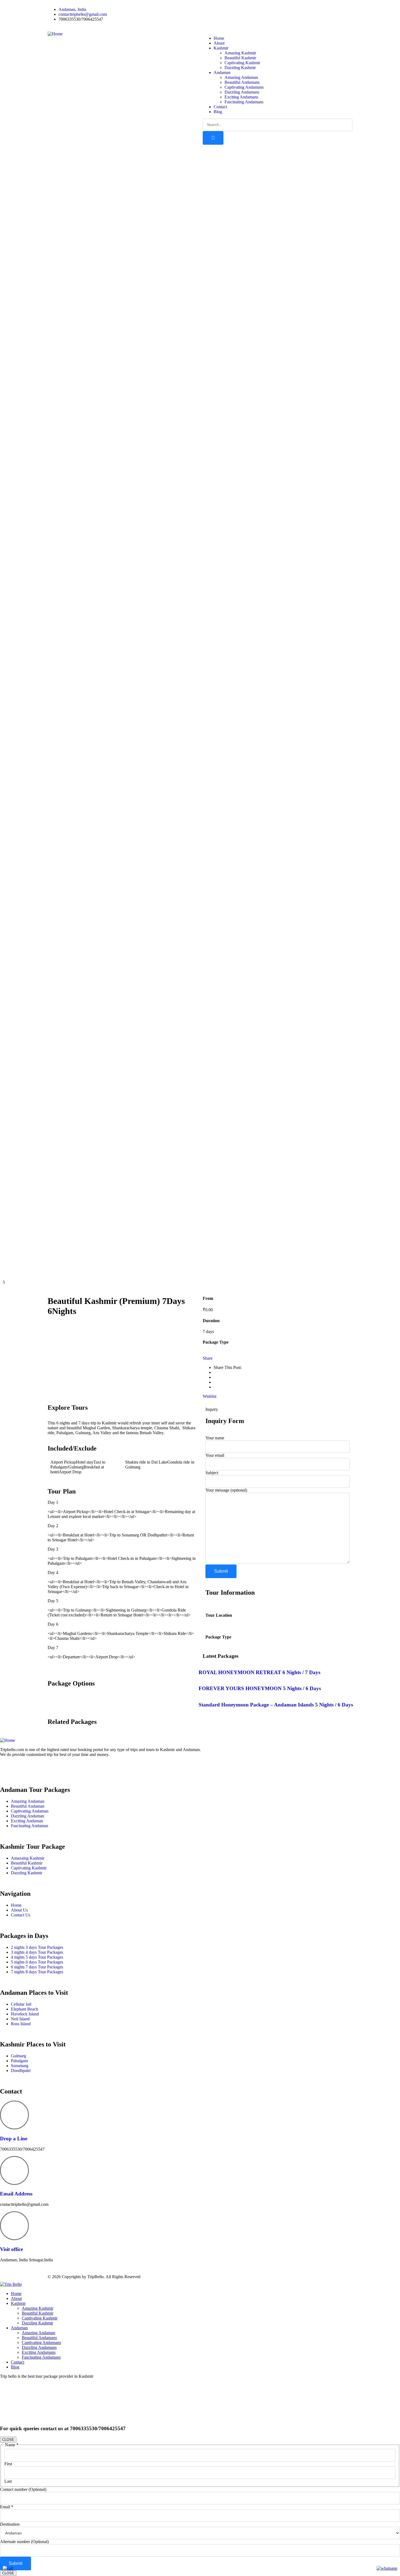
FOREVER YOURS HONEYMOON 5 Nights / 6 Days (260, 1688)
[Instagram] (239, 10)
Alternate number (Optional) (24, 2542)
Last (8, 2481)
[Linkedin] (51, 1768)
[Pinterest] (254, 10)
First (8, 2464)
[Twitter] (224, 10)
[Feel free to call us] (8, 2568)
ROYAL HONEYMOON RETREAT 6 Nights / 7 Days (259, 1672)
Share (208, 1358)
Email (7, 2507)
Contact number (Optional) (23, 2489)
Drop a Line (14, 2139)
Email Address (16, 2194)
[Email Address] (14, 2170)
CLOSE (8, 2440)
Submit (16, 2563)
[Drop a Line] (14, 2115)
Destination (10, 2524)
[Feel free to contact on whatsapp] (387, 2568)
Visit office (11, 2249)
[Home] (55, 34)
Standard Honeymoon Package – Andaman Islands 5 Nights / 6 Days (276, 1705)
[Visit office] (14, 2226)
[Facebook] (210, 10)
